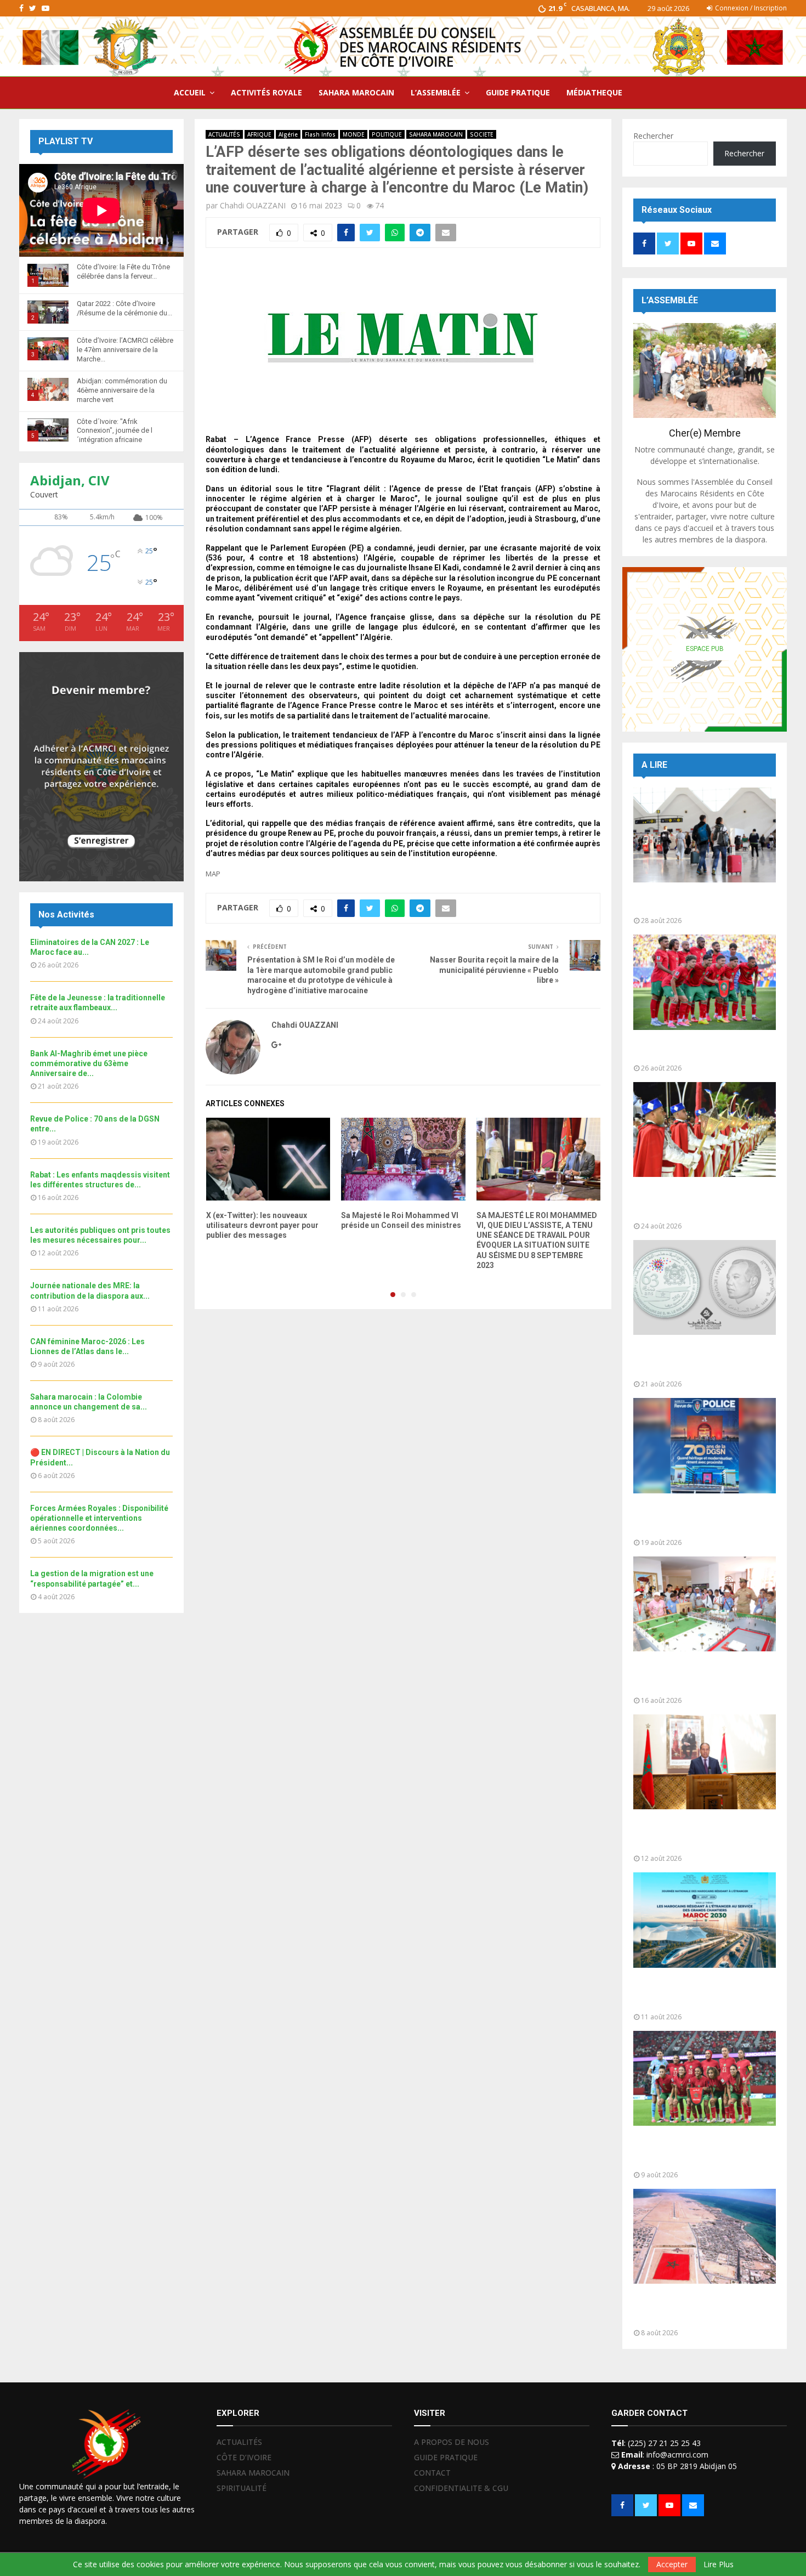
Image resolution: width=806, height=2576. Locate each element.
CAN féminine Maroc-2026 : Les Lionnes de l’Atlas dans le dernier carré (702, 2151)
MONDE (354, 134)
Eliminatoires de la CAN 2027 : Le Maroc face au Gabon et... (701, 1049)
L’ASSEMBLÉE (436, 92)
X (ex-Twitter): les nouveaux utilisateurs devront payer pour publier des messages (262, 1225)
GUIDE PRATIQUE (518, 92)
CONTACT (432, 2473)
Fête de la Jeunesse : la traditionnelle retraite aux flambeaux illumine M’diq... (687, 1202)
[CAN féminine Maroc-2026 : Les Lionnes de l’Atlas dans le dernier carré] (705, 2078)
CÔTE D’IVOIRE (244, 2457)
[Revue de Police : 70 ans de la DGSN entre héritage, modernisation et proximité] (705, 1445)
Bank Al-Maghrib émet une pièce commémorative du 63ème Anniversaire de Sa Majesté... (701, 1360)
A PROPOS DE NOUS (452, 2442)
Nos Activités (66, 915)
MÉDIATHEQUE (594, 92)
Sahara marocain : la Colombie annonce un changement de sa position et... (697, 2309)
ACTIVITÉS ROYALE (266, 92)
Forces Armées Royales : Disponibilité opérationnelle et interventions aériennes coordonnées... (99, 1518)
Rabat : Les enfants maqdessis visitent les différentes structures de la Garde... (697, 1676)
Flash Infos (320, 134)
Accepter (672, 2564)
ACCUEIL (190, 92)
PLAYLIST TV (66, 141)
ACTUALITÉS (224, 134)
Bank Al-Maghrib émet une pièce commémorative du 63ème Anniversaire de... (89, 1063)
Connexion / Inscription (750, 8)
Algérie (288, 134)
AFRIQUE (259, 134)
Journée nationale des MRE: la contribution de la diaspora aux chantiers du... (697, 1993)
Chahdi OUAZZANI (253, 205)
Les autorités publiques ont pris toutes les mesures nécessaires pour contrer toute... (701, 1834)
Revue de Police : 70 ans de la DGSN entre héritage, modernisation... (695, 1518)
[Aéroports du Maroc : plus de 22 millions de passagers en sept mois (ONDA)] (705, 835)
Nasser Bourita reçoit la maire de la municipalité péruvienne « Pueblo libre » (494, 970)
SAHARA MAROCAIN (356, 92)
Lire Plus (719, 2564)
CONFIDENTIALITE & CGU (461, 2488)
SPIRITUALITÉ (242, 2488)
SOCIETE (482, 134)
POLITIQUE (387, 134)
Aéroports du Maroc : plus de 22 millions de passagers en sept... (700, 902)
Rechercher (653, 136)
